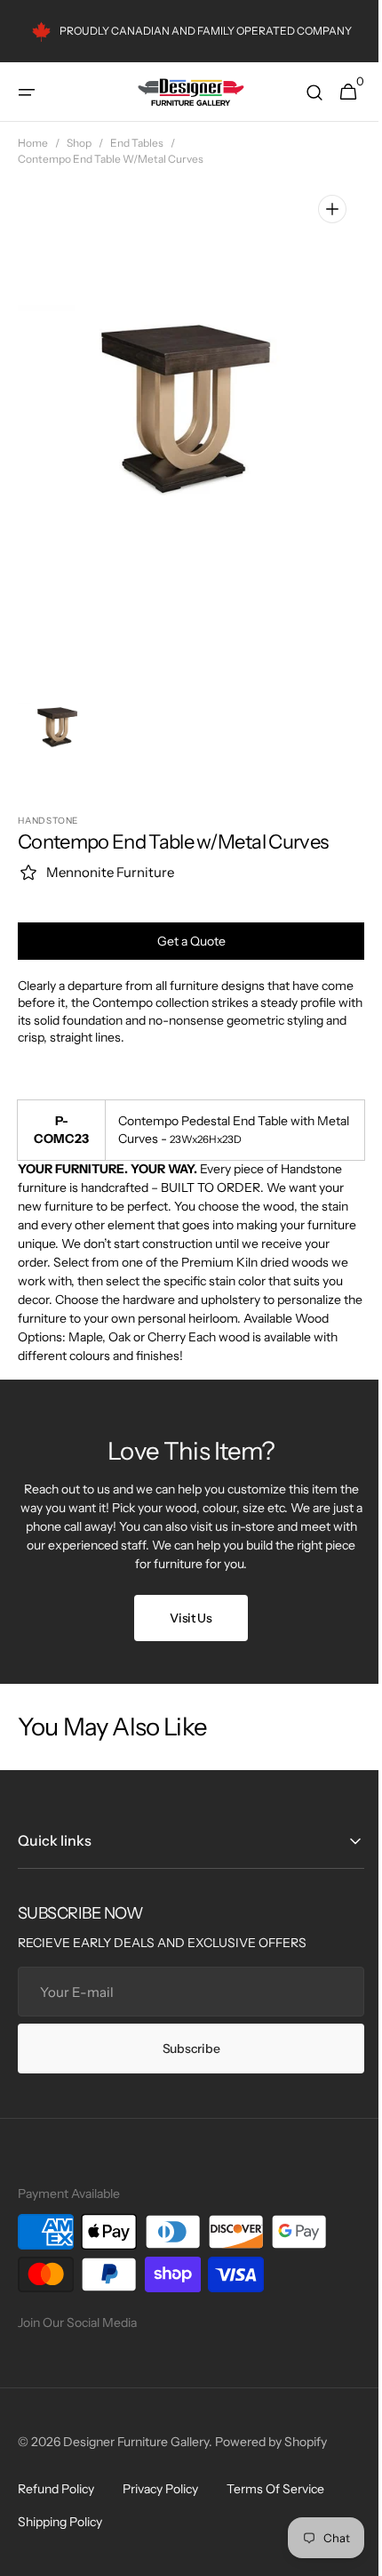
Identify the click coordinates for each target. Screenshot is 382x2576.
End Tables (137, 143)
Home (33, 143)
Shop (79, 143)
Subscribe (184, 2049)
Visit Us (185, 1618)
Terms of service (275, 2489)
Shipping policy (60, 2522)
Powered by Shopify (271, 2442)
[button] (27, 93)
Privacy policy (160, 2489)
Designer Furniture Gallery (136, 2442)
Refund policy (56, 2489)
